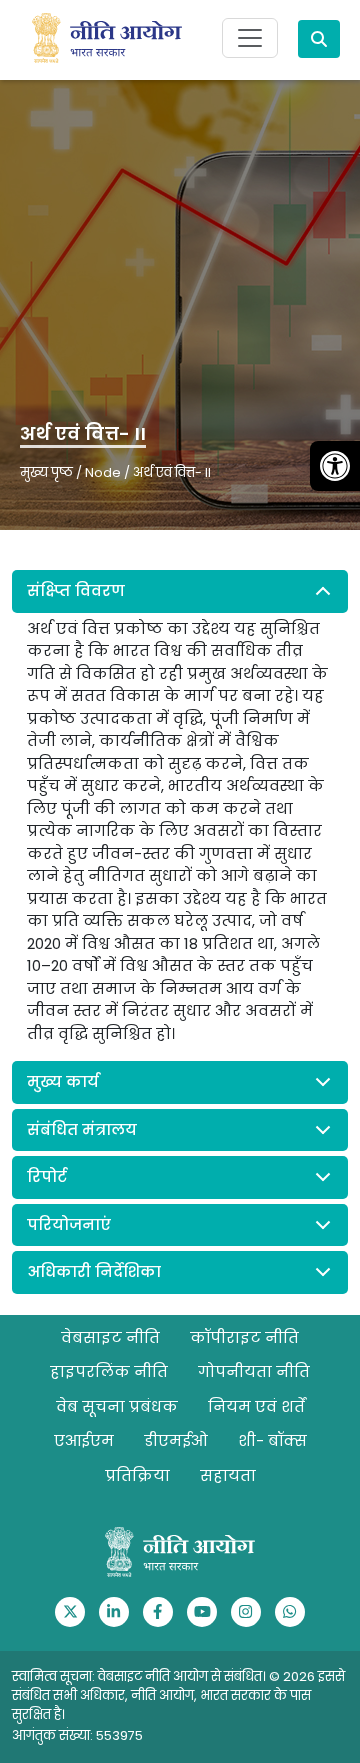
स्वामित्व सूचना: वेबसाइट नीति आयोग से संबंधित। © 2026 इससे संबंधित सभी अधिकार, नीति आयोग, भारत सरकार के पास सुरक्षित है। (178, 1695)
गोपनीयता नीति (254, 1371)
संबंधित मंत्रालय (82, 1129)
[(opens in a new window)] (70, 1612)
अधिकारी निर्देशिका (94, 1271)
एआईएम (84, 1440)
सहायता (228, 1475)
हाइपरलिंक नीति (109, 1371)
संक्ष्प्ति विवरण (76, 590)
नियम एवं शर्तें (256, 1406)
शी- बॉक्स (272, 1440)
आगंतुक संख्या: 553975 (77, 1735)
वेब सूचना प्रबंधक (117, 1406)
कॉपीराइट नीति (244, 1337)
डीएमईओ (176, 1440)
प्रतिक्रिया (137, 1475)
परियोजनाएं (69, 1224)
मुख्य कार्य (63, 1081)
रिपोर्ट (47, 1176)
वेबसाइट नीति (110, 1337)
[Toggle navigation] (250, 38)
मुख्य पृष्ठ (46, 472)
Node (103, 472)
